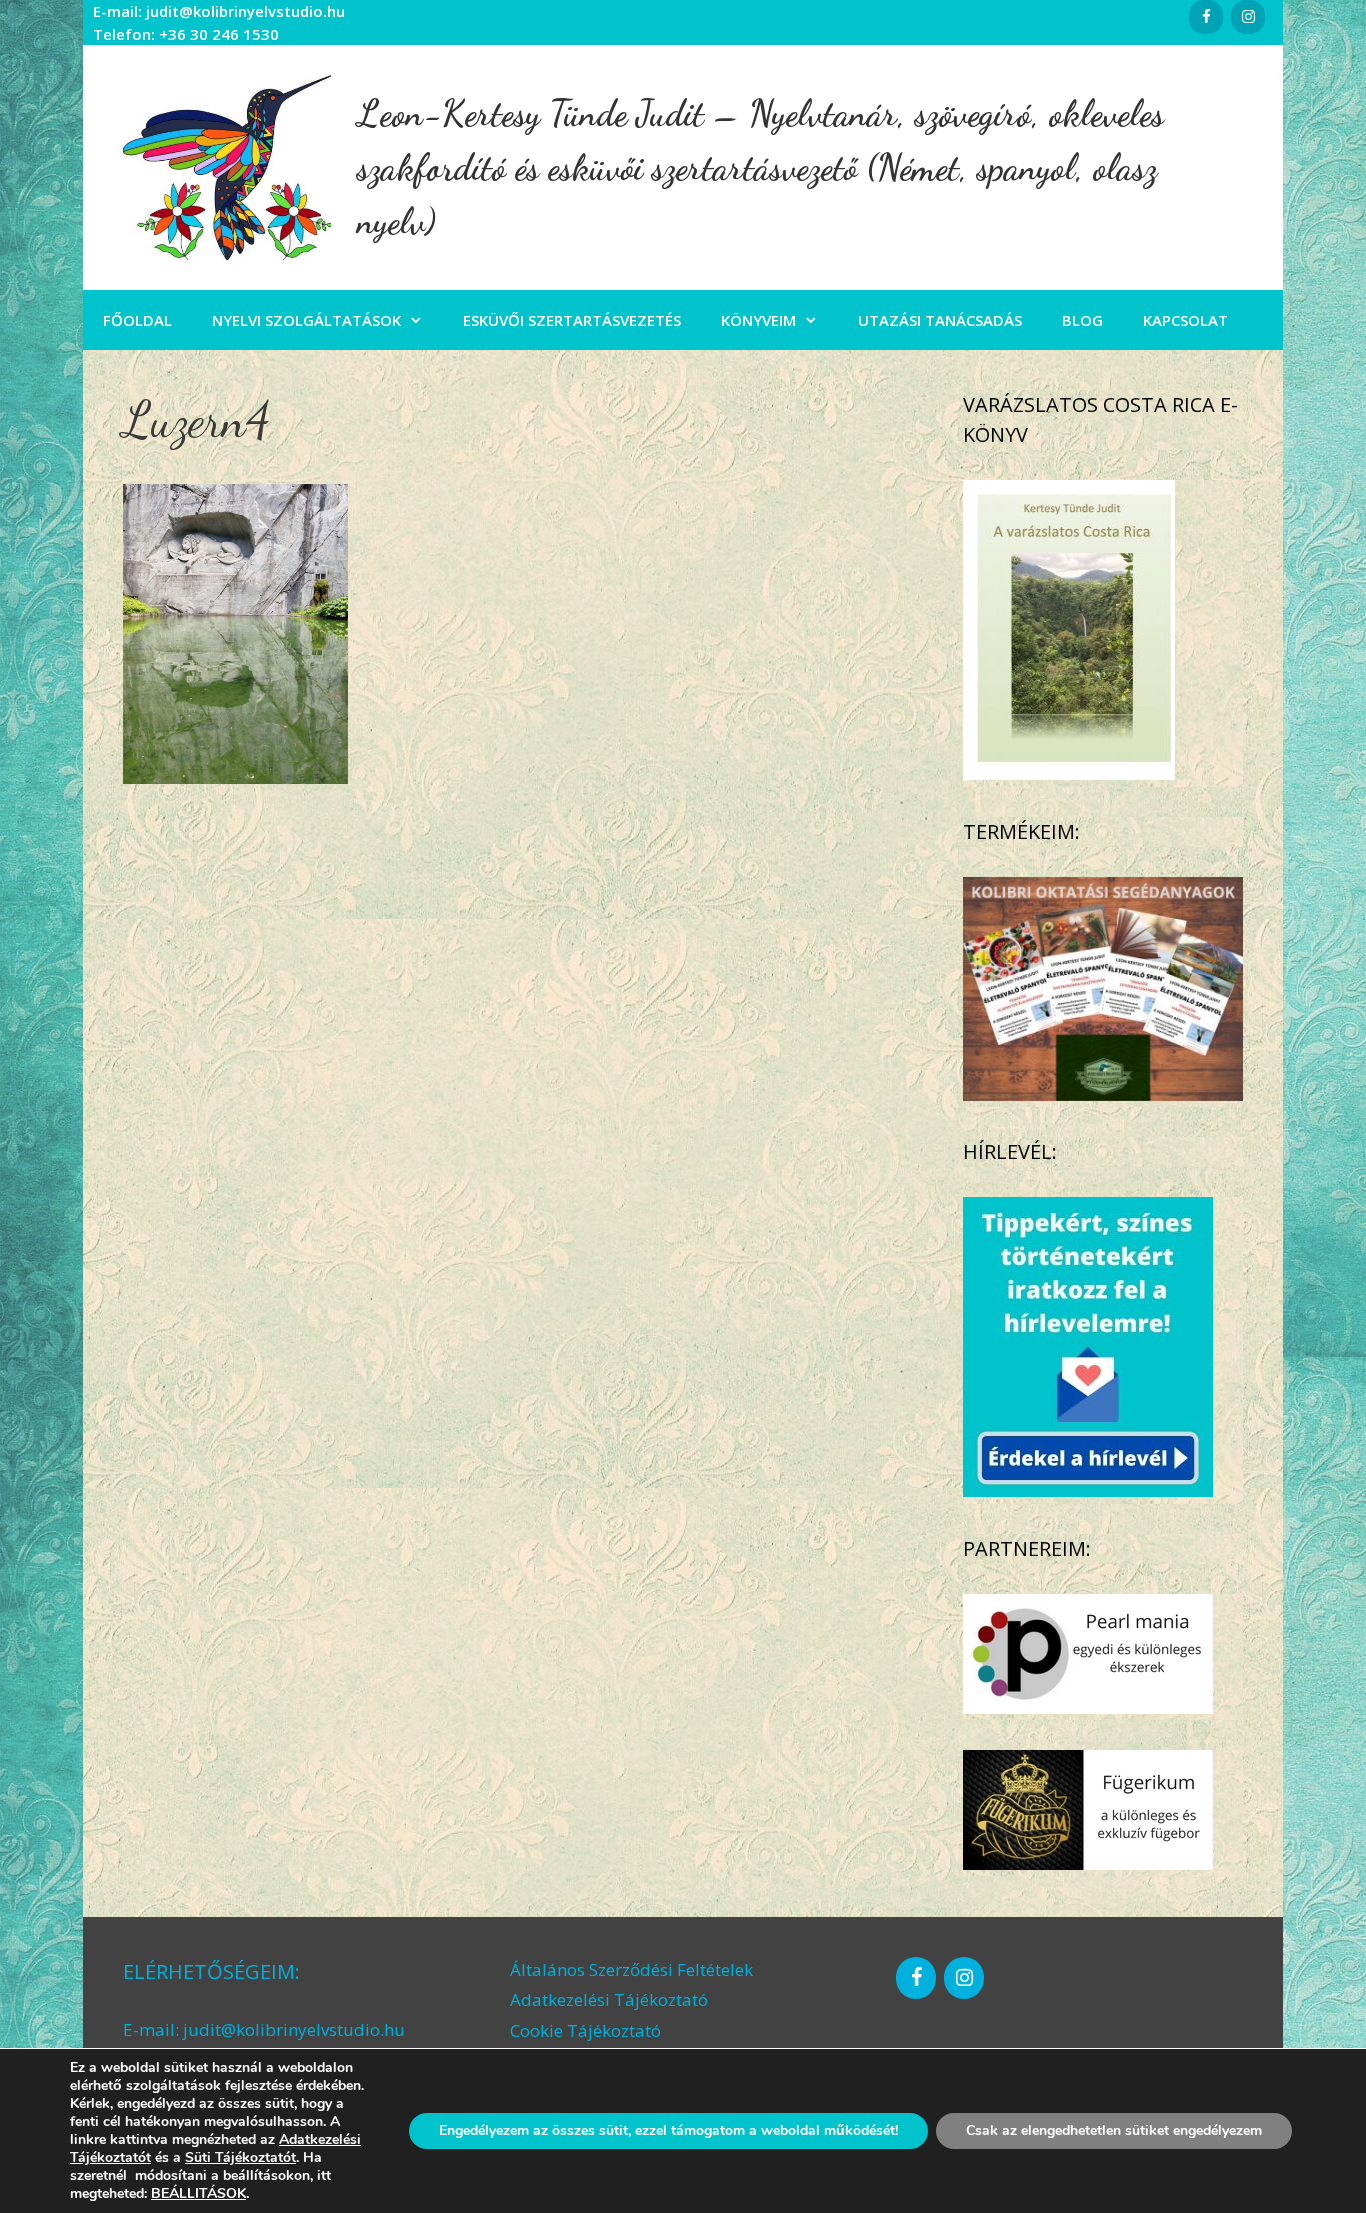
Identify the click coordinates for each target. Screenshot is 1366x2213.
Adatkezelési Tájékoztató (609, 1999)
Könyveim (758, 320)
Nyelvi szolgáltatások (306, 320)
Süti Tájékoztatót (240, 2157)
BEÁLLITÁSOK (198, 2194)
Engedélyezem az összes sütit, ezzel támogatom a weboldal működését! (668, 2130)
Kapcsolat (1185, 320)
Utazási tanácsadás (940, 320)
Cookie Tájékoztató (585, 2030)
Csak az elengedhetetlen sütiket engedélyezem (1114, 2130)
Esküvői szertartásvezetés (572, 320)
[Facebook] (1206, 17)
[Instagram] (1248, 17)
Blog (1082, 320)
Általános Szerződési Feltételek (631, 1969)
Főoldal (137, 320)
